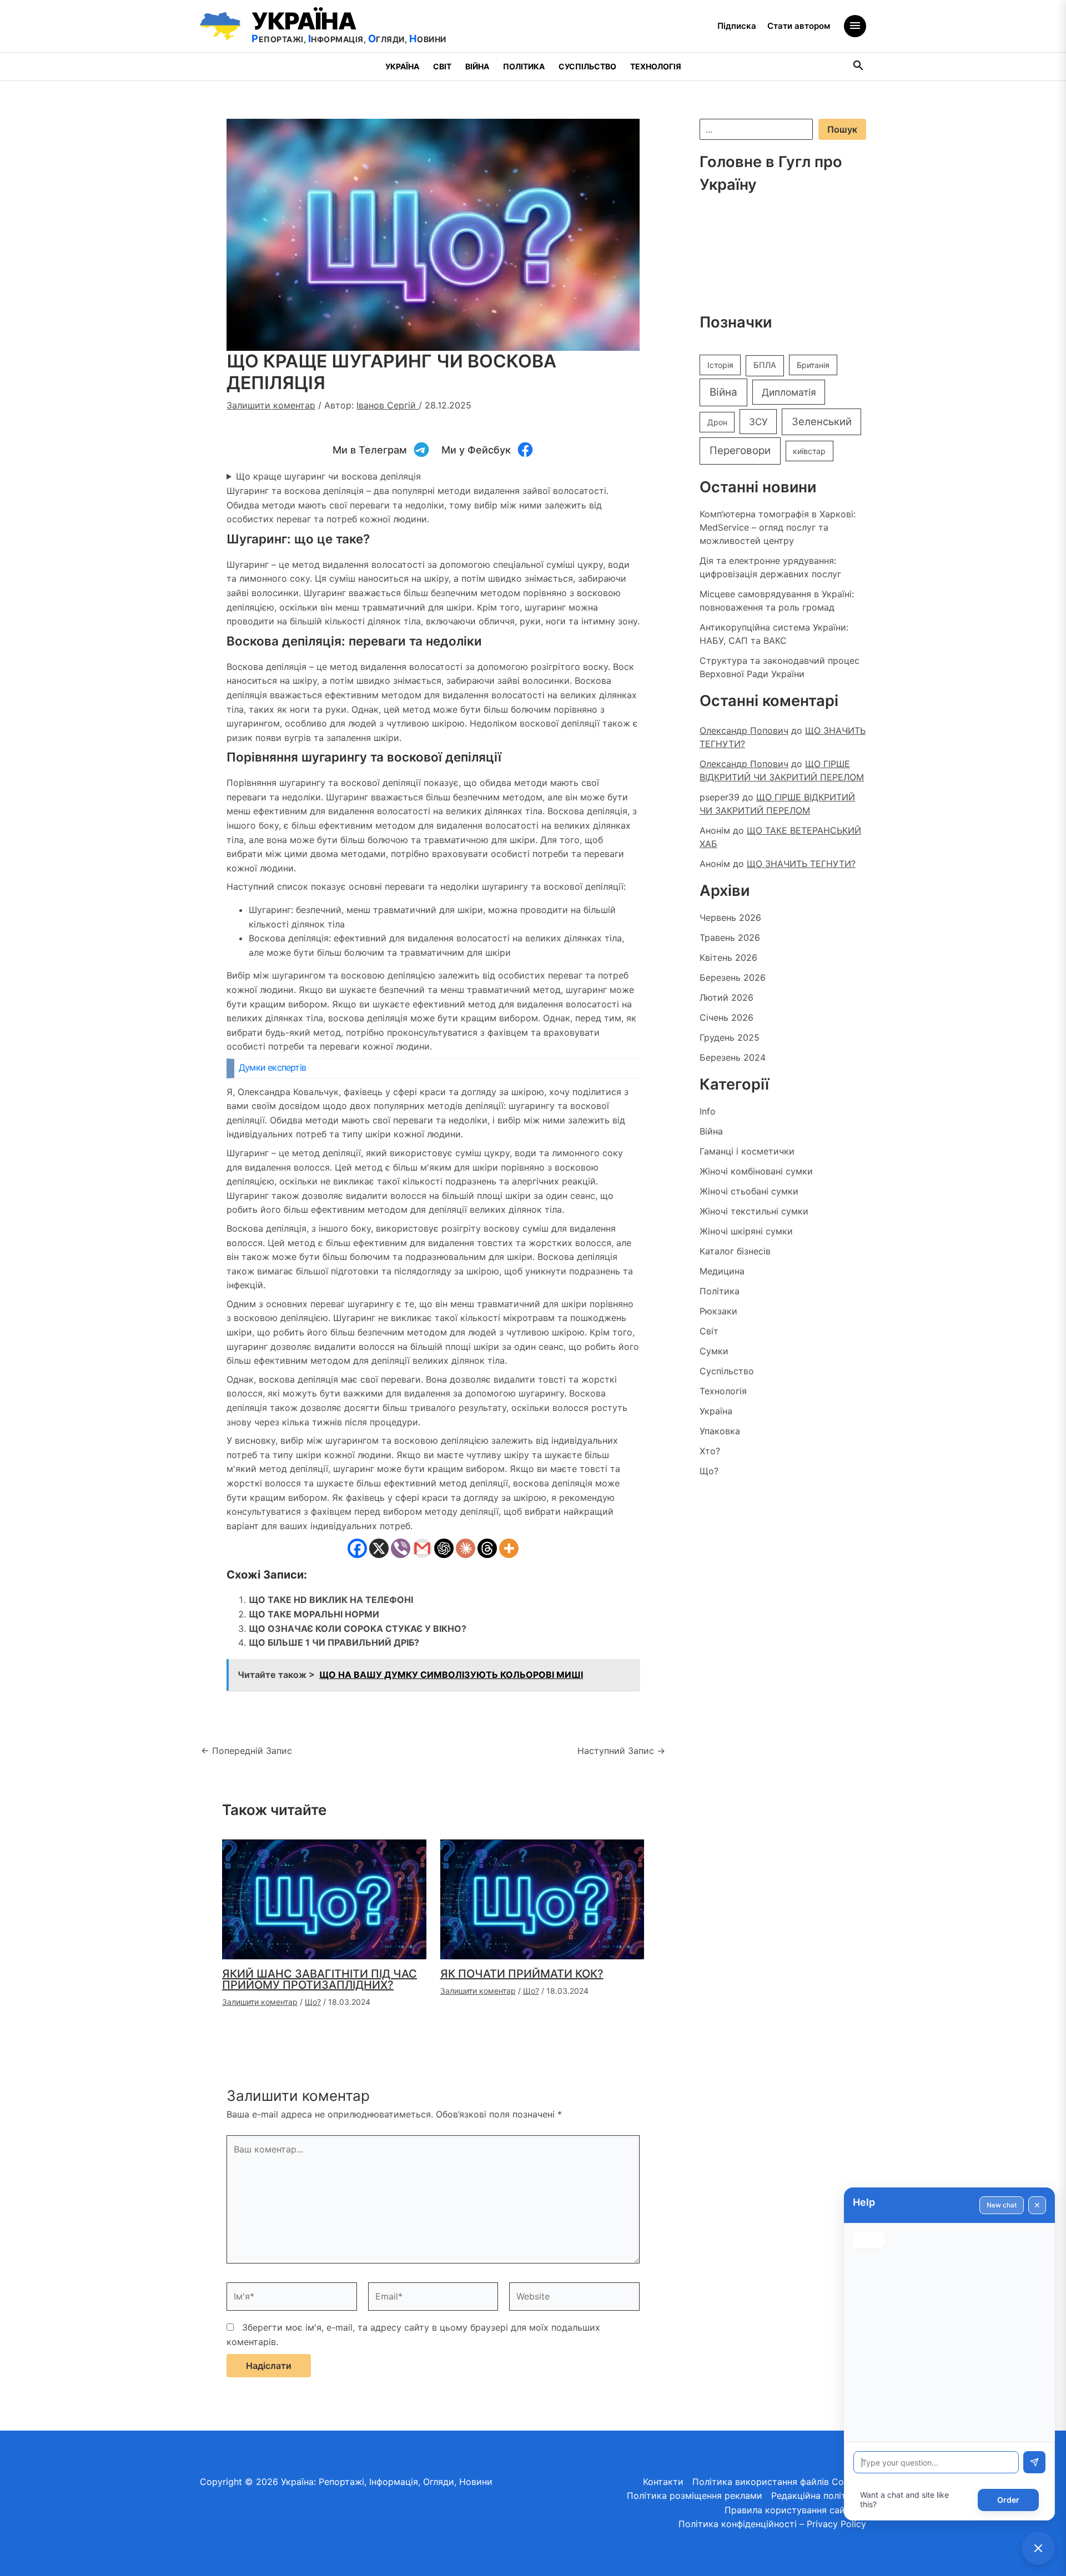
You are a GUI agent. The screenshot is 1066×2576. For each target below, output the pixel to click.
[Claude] (466, 1548)
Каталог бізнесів (735, 1251)
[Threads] (487, 1548)
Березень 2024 (733, 1057)
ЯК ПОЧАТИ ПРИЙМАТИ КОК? (522, 1974)
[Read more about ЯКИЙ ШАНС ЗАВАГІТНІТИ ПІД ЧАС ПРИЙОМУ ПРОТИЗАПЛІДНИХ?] (324, 1898)
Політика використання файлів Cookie (777, 2482)
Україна (402, 66)
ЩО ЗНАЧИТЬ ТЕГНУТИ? (801, 864)
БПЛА (765, 365)
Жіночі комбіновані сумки (756, 1171)
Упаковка (720, 1431)
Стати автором (799, 26)
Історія (720, 365)
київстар (809, 451)
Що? (313, 2002)
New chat (1002, 2205)
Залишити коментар (271, 405)
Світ (442, 66)
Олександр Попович (744, 730)
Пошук (842, 129)
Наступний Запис (621, 1751)
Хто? (710, 1451)
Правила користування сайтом (793, 2510)
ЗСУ (758, 422)
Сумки (714, 1351)
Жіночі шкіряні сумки (746, 1231)
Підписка (737, 26)
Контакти (663, 2482)
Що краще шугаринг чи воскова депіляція (328, 476)
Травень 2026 (730, 937)
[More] (509, 1548)
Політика (524, 66)
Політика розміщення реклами (695, 2496)
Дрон (717, 422)
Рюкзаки (718, 1311)
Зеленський (822, 421)
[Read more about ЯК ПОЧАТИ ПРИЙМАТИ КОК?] (542, 1898)
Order (1008, 2500)
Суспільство (587, 66)
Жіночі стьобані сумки (749, 1191)
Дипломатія (789, 392)
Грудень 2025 (730, 1037)
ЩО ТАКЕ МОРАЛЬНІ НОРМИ (314, 1614)
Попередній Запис (247, 1751)
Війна (477, 66)
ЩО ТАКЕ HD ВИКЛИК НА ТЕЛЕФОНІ (331, 1600)
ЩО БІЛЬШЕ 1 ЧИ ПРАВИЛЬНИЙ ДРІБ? (334, 1642)
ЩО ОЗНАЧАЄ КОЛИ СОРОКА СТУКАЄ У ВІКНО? (358, 1629)
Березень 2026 (733, 977)
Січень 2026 (726, 1017)
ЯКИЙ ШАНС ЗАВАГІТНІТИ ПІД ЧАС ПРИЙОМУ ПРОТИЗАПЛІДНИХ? (320, 1979)
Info (708, 1111)
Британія (813, 365)
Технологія (656, 66)
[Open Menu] (855, 26)
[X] (379, 1548)
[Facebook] (357, 1548)
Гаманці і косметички (747, 1151)
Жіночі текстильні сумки (754, 1211)
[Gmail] (422, 1548)
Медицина (722, 1271)
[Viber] (401, 1548)
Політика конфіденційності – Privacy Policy (772, 2524)
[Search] (859, 67)
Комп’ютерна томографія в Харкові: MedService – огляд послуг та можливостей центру (778, 527)
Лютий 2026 (726, 997)
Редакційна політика (816, 2496)
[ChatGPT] (444, 1548)
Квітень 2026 (728, 957)
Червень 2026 (730, 918)
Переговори (740, 450)
